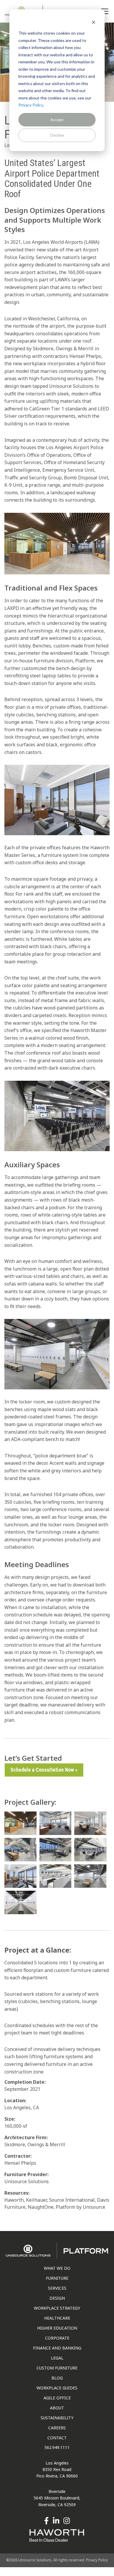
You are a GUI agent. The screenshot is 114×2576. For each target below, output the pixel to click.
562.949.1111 (57, 2447)
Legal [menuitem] (57, 2358)
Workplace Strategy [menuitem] (57, 2308)
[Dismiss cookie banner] (94, 22)
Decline (57, 135)
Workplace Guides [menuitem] (57, 2388)
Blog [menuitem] (57, 2378)
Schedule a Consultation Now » (44, 1770)
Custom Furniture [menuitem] (57, 2368)
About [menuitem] (57, 2408)
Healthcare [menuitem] (57, 2318)
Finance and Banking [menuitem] (57, 2348)
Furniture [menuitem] (57, 2278)
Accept (57, 120)
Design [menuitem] (57, 2298)
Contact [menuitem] (57, 2438)
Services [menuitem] (57, 2288)
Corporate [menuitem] (57, 2338)
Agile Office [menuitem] (57, 2398)
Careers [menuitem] (57, 2428)
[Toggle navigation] (105, 11)
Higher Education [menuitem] (57, 2328)
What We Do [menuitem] (57, 2268)
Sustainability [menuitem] (57, 2418)
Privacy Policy (31, 105)
